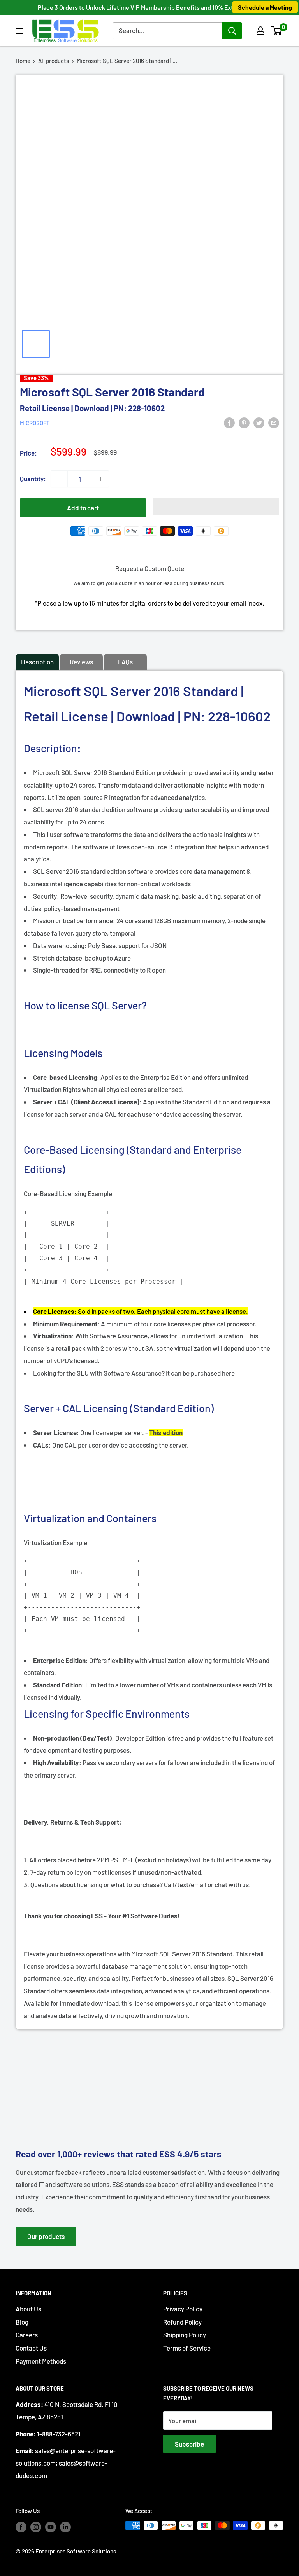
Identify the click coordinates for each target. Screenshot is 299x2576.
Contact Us (31, 2348)
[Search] (232, 31)
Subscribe (189, 2444)
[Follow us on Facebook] (21, 2527)
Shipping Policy (185, 2335)
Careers (27, 2335)
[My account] (260, 31)
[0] (277, 31)
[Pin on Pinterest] (244, 422)
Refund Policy (182, 2322)
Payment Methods (41, 2361)
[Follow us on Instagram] (36, 2527)
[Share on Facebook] (229, 422)
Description (37, 662)
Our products (46, 2236)
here (228, 1373)
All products (54, 61)
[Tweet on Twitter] (259, 422)
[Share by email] (274, 422)
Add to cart (83, 508)
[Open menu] (19, 31)
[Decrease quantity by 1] (59, 479)
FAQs (125, 662)
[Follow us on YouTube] (51, 2527)
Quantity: (33, 479)
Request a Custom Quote (150, 568)
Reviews (81, 662)
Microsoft (35, 423)
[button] (277, 31)
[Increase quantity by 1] (100, 479)
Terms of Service (187, 2348)
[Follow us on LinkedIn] (65, 2527)
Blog (22, 2322)
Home (23, 61)
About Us (28, 2309)
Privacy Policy (183, 2309)
